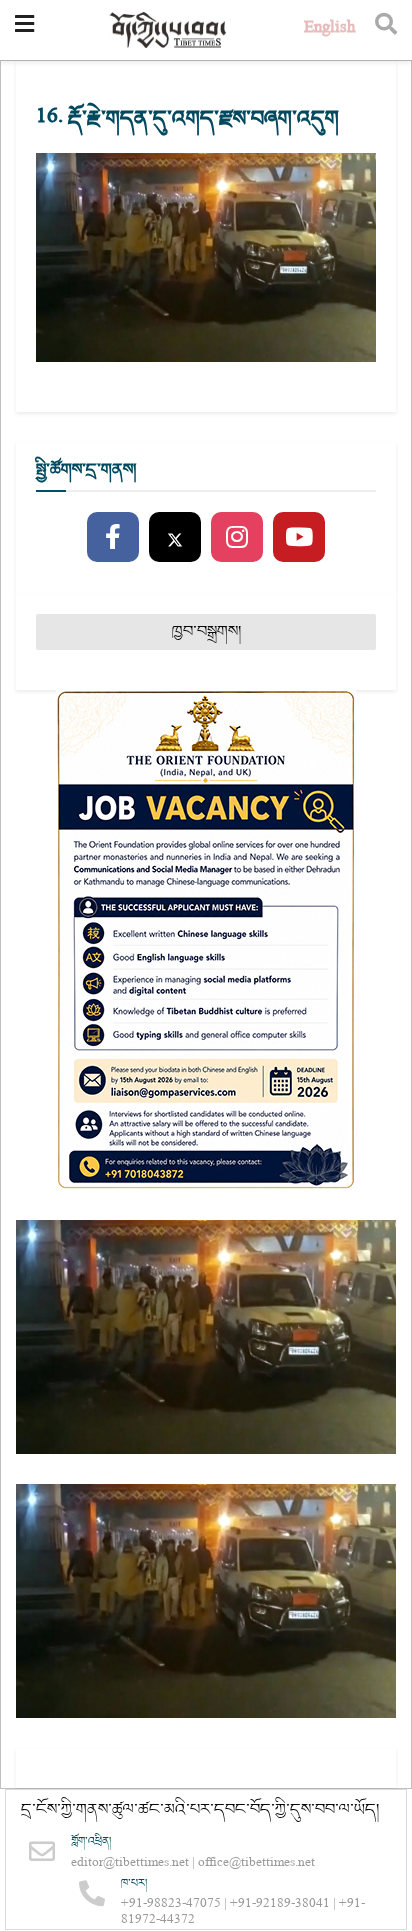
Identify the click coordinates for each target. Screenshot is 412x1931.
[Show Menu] (24, 30)
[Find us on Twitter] (175, 538)
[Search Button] (386, 30)
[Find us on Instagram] (237, 538)
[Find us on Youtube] (299, 538)
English (329, 29)
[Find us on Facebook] (113, 538)
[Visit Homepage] (169, 30)
